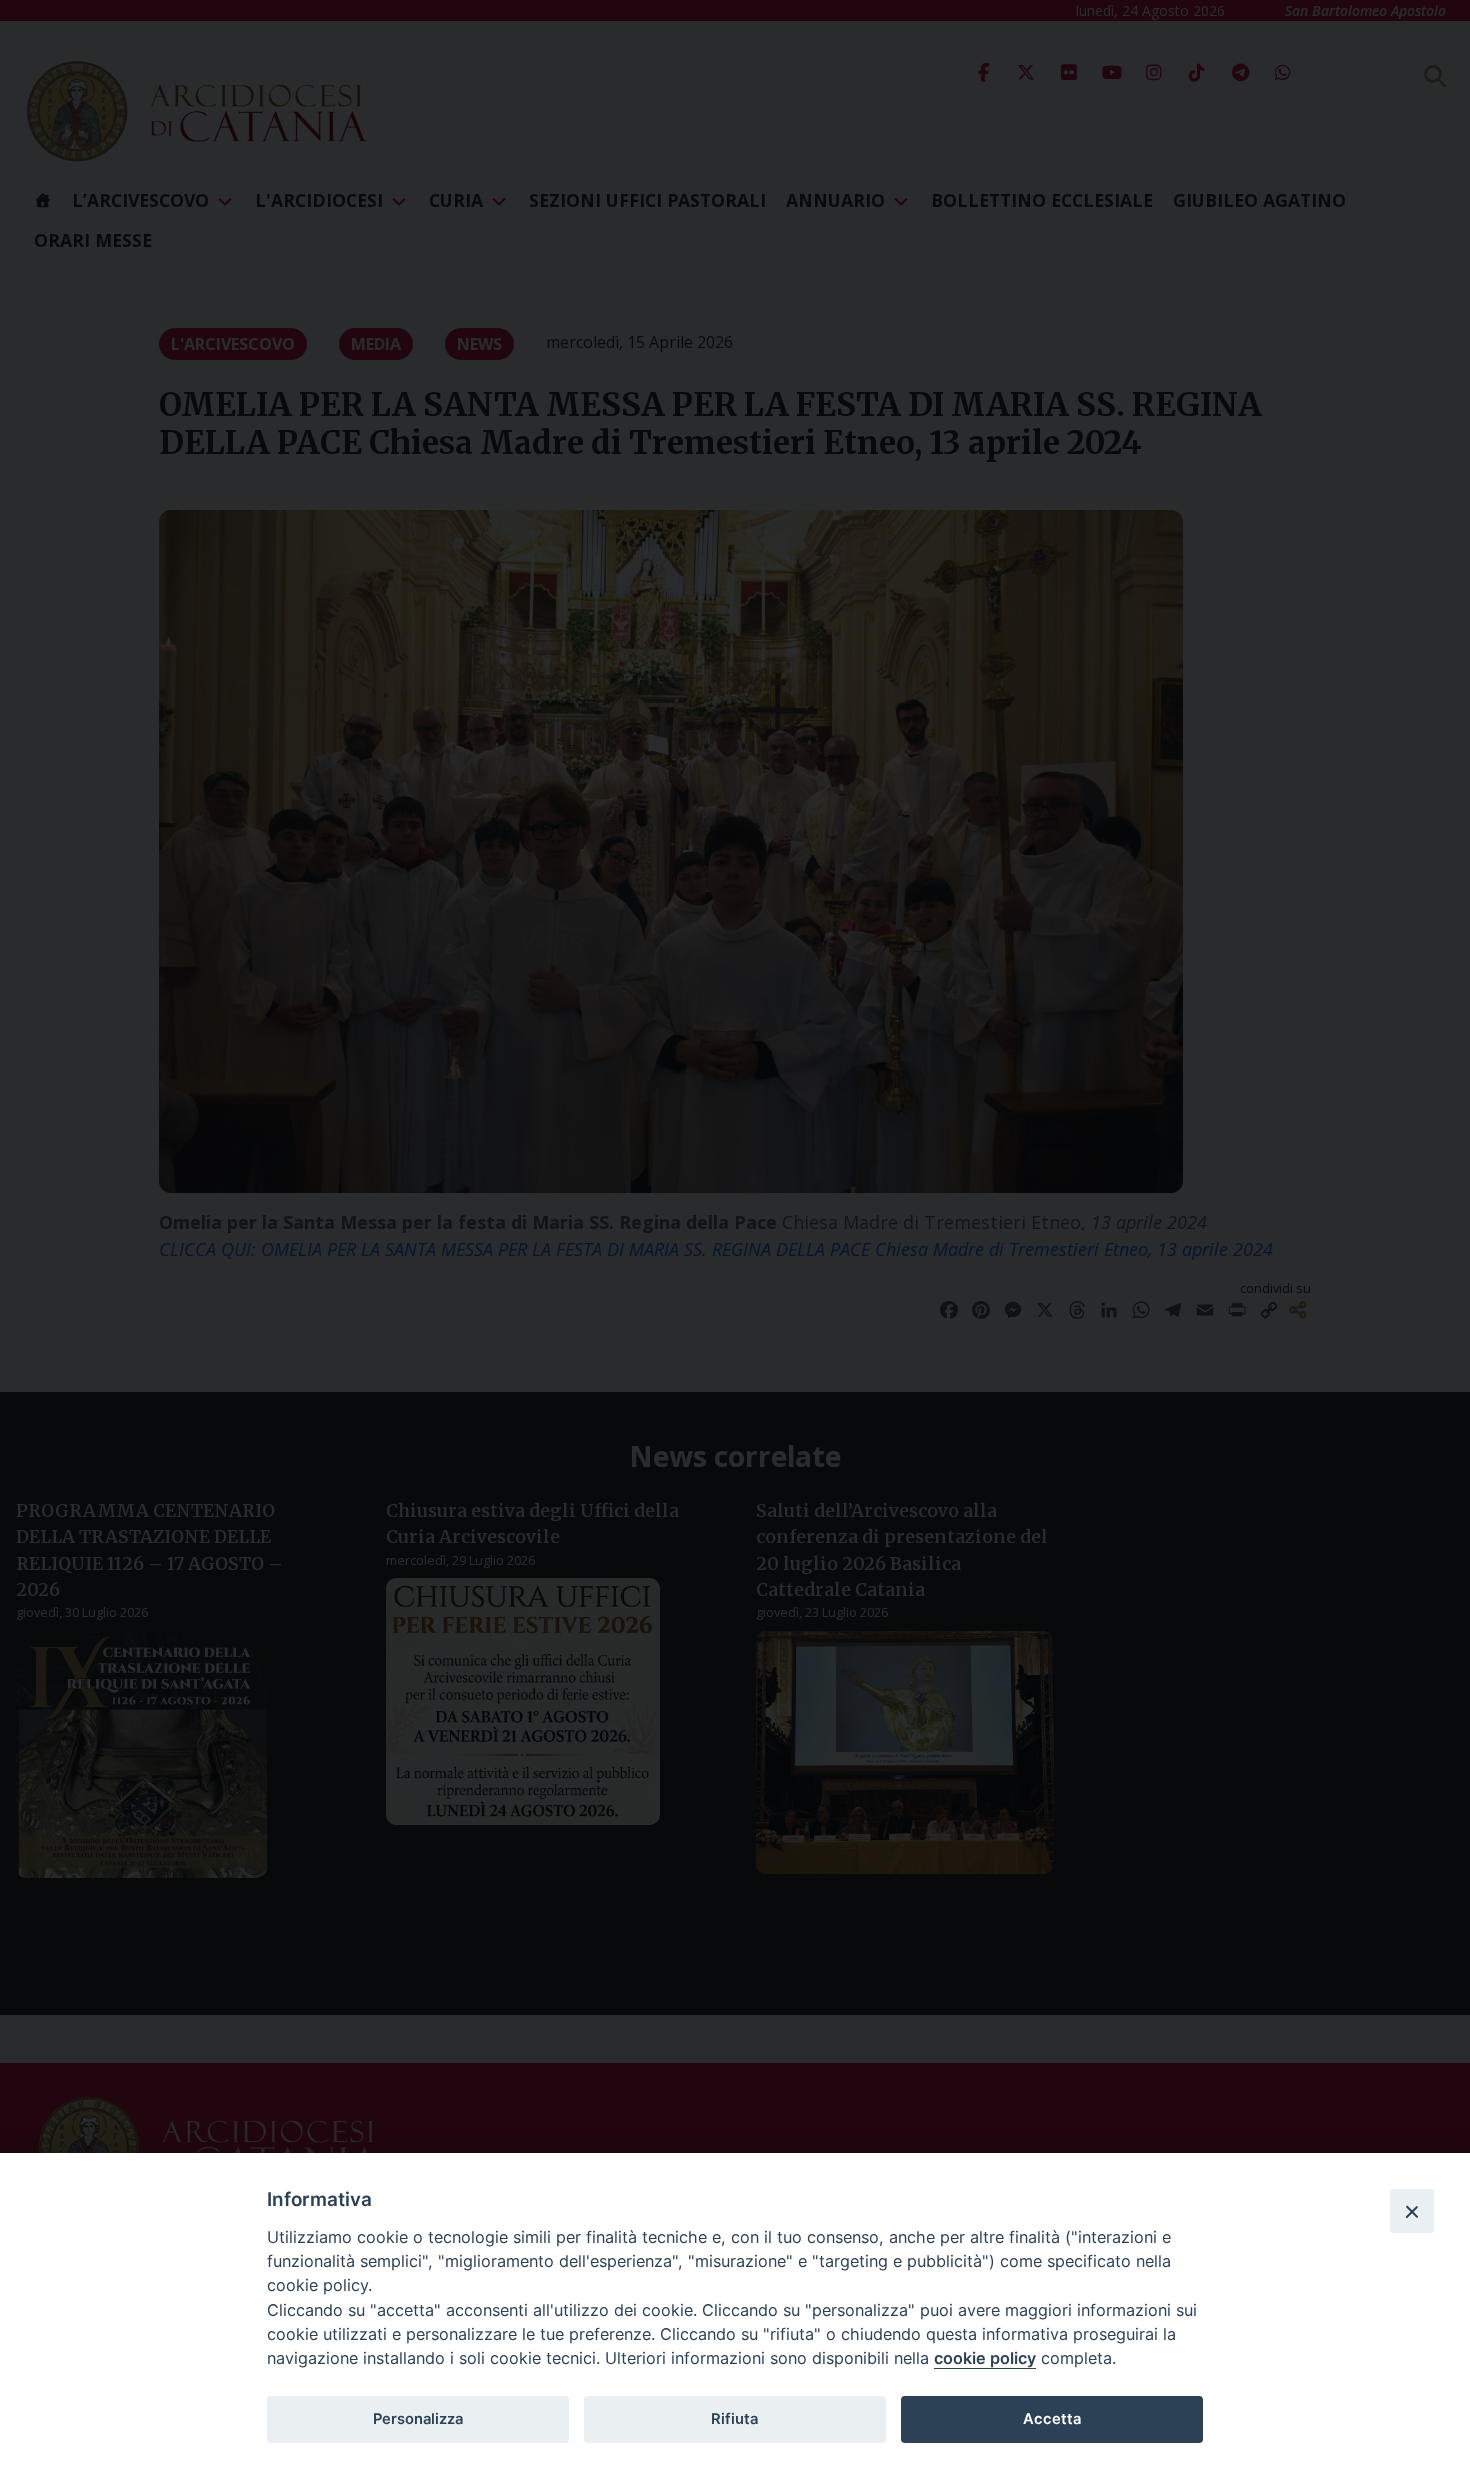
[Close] (1412, 2211)
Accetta (1052, 2419)
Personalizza (418, 2419)
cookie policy (985, 2358)
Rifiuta (734, 2419)
